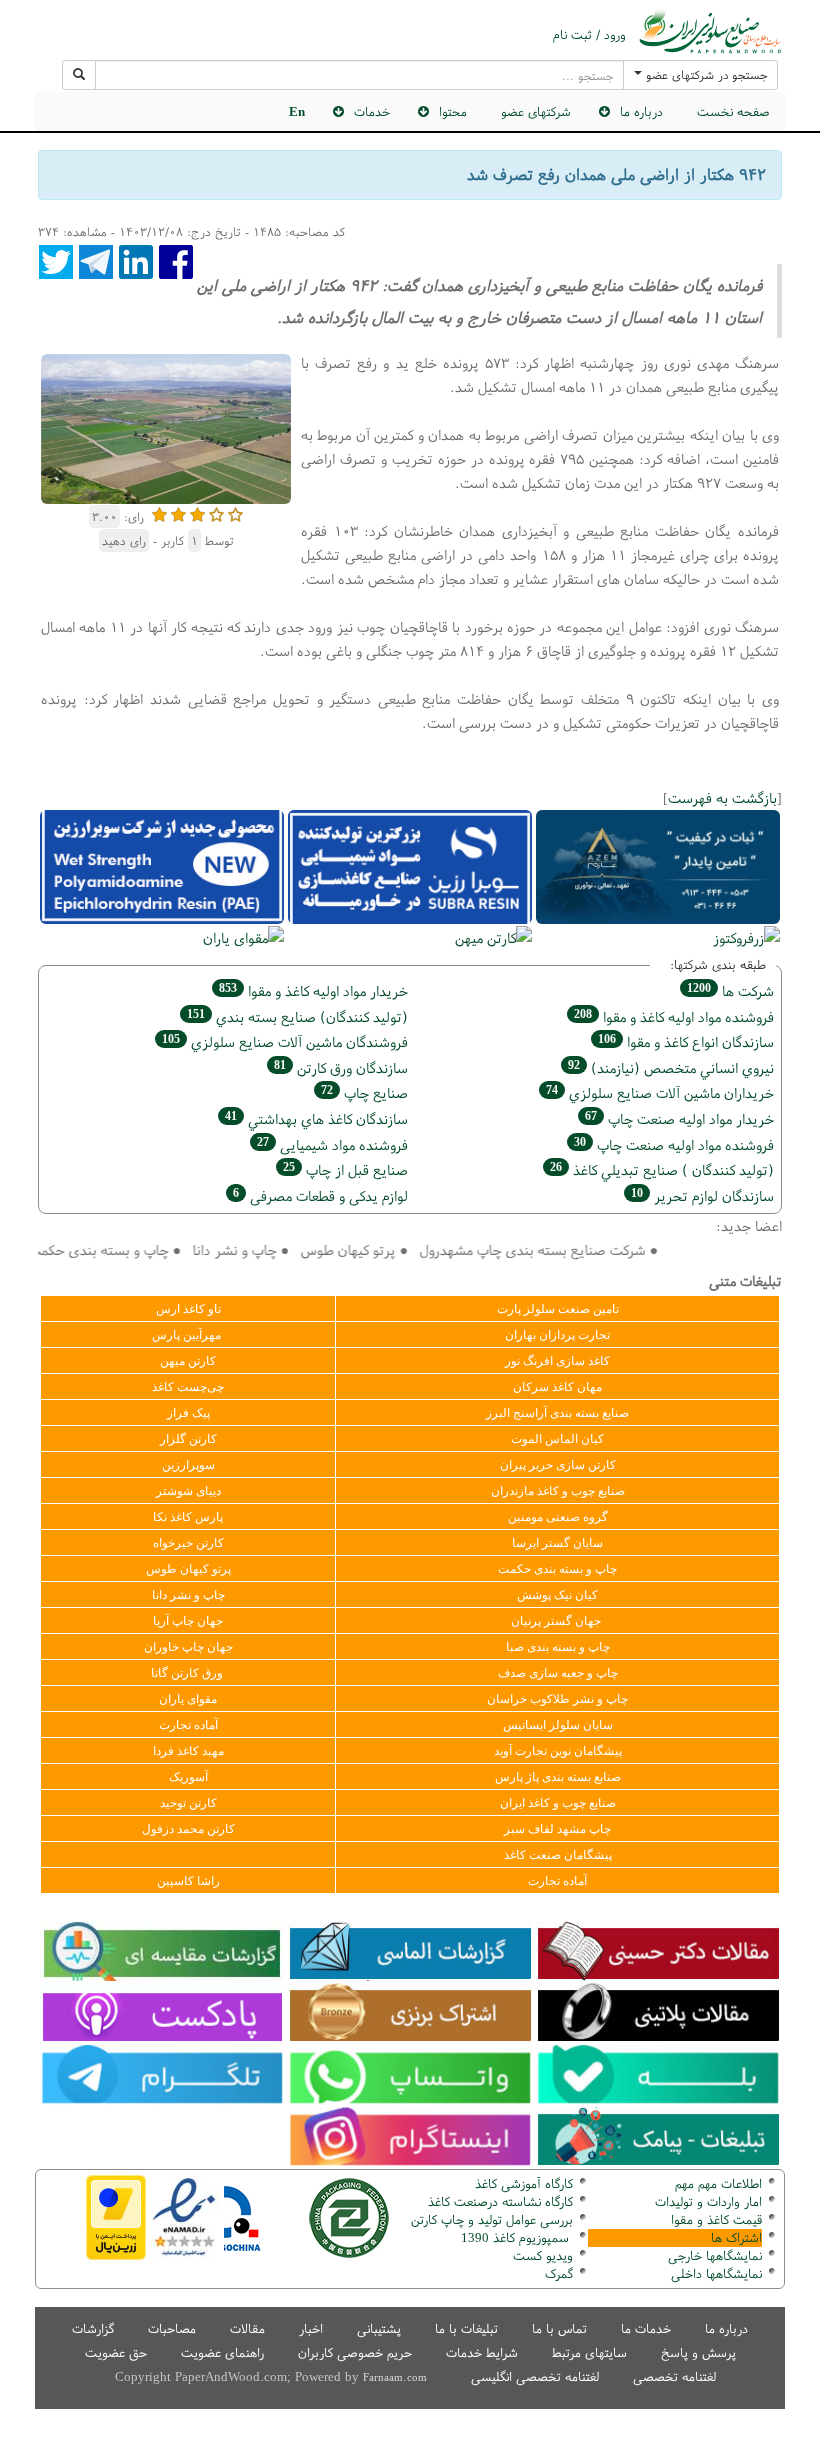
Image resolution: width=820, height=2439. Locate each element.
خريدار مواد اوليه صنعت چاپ (679, 1118)
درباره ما (726, 2328)
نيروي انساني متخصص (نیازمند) (671, 1067)
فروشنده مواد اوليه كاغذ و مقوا (674, 1016)
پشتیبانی (379, 2328)
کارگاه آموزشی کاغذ (524, 2183)
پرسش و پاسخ (698, 2352)
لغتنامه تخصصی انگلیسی (535, 2376)
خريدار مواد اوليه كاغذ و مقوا (313, 990)
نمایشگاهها (715, 2255)
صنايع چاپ (364, 1092)
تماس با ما (559, 2328)
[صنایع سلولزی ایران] (710, 31)
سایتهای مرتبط (589, 2352)
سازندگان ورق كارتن (341, 1067)
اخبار (311, 2328)
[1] (159, 512)
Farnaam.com (395, 2377)
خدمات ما (646, 2328)
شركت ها (730, 990)
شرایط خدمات (482, 2352)
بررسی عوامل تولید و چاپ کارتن (492, 2219)
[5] (235, 512)
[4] (216, 512)
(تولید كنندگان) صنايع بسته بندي (297, 1016)
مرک (556, 2273)
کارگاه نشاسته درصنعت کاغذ (498, 2201)
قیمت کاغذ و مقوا (716, 2219)
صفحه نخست (733, 111)
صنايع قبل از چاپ (345, 1169)
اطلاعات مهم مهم (718, 2183)
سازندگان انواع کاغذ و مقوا (686, 1041)
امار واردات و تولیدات (708, 2201)
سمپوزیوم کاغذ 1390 (517, 2237)
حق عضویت (116, 2352)
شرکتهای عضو (536, 111)
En (297, 111)
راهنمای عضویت (222, 2352)
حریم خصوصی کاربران (355, 2352)
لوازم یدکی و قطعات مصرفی (320, 1195)
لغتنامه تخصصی (674, 2376)
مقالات (247, 2328)
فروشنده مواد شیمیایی (332, 1144)
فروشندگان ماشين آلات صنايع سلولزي (285, 1041)
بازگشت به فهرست (722, 797)
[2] (178, 512)
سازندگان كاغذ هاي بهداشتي (316, 1118)
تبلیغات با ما (466, 2328)
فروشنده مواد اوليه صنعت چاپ (674, 1144)
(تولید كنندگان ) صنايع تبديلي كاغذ (662, 1169)
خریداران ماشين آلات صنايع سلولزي (660, 1092)
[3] (197, 512)
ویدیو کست (543, 2255)
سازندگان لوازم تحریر (702, 1195)
